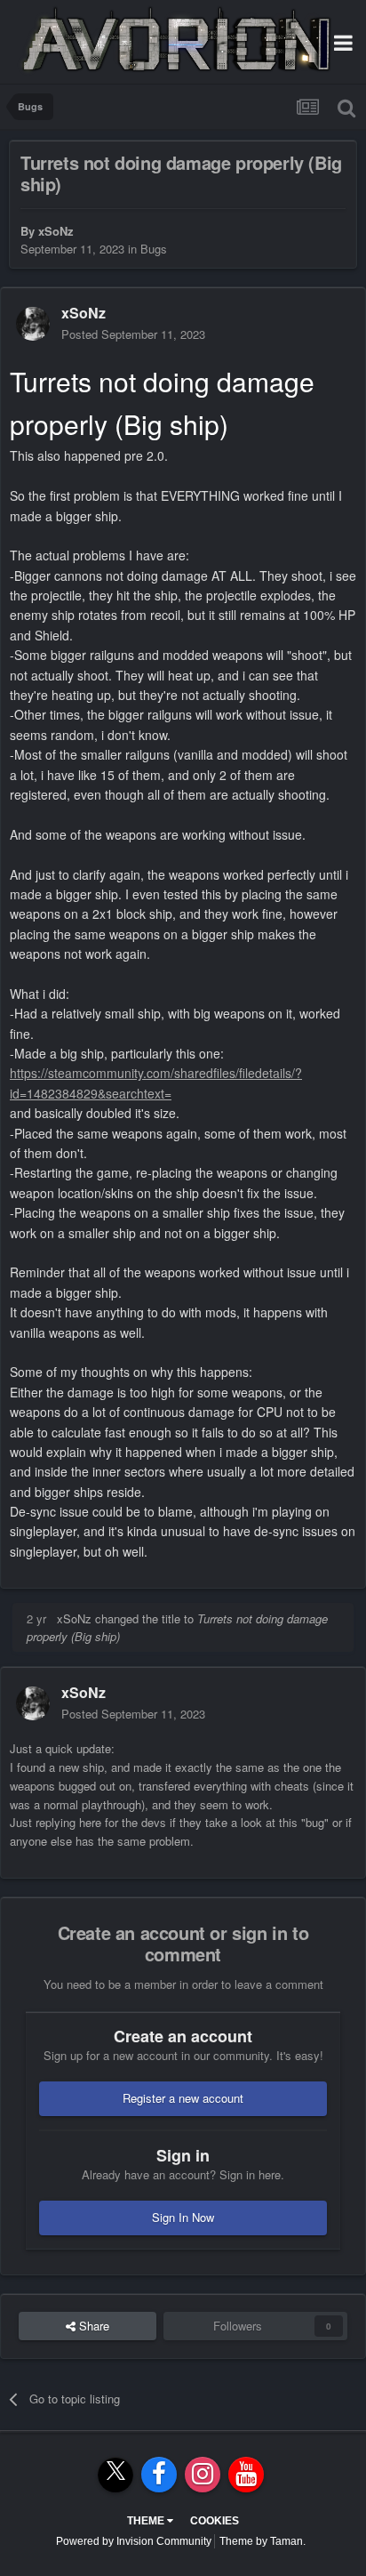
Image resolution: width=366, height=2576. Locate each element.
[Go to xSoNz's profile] (33, 324)
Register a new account (183, 2098)
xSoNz (56, 231)
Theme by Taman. (263, 2541)
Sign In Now (183, 2217)
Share (92, 2326)
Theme (147, 2521)
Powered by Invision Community (134, 2541)
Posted (133, 334)
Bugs (154, 249)
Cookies (215, 2521)
